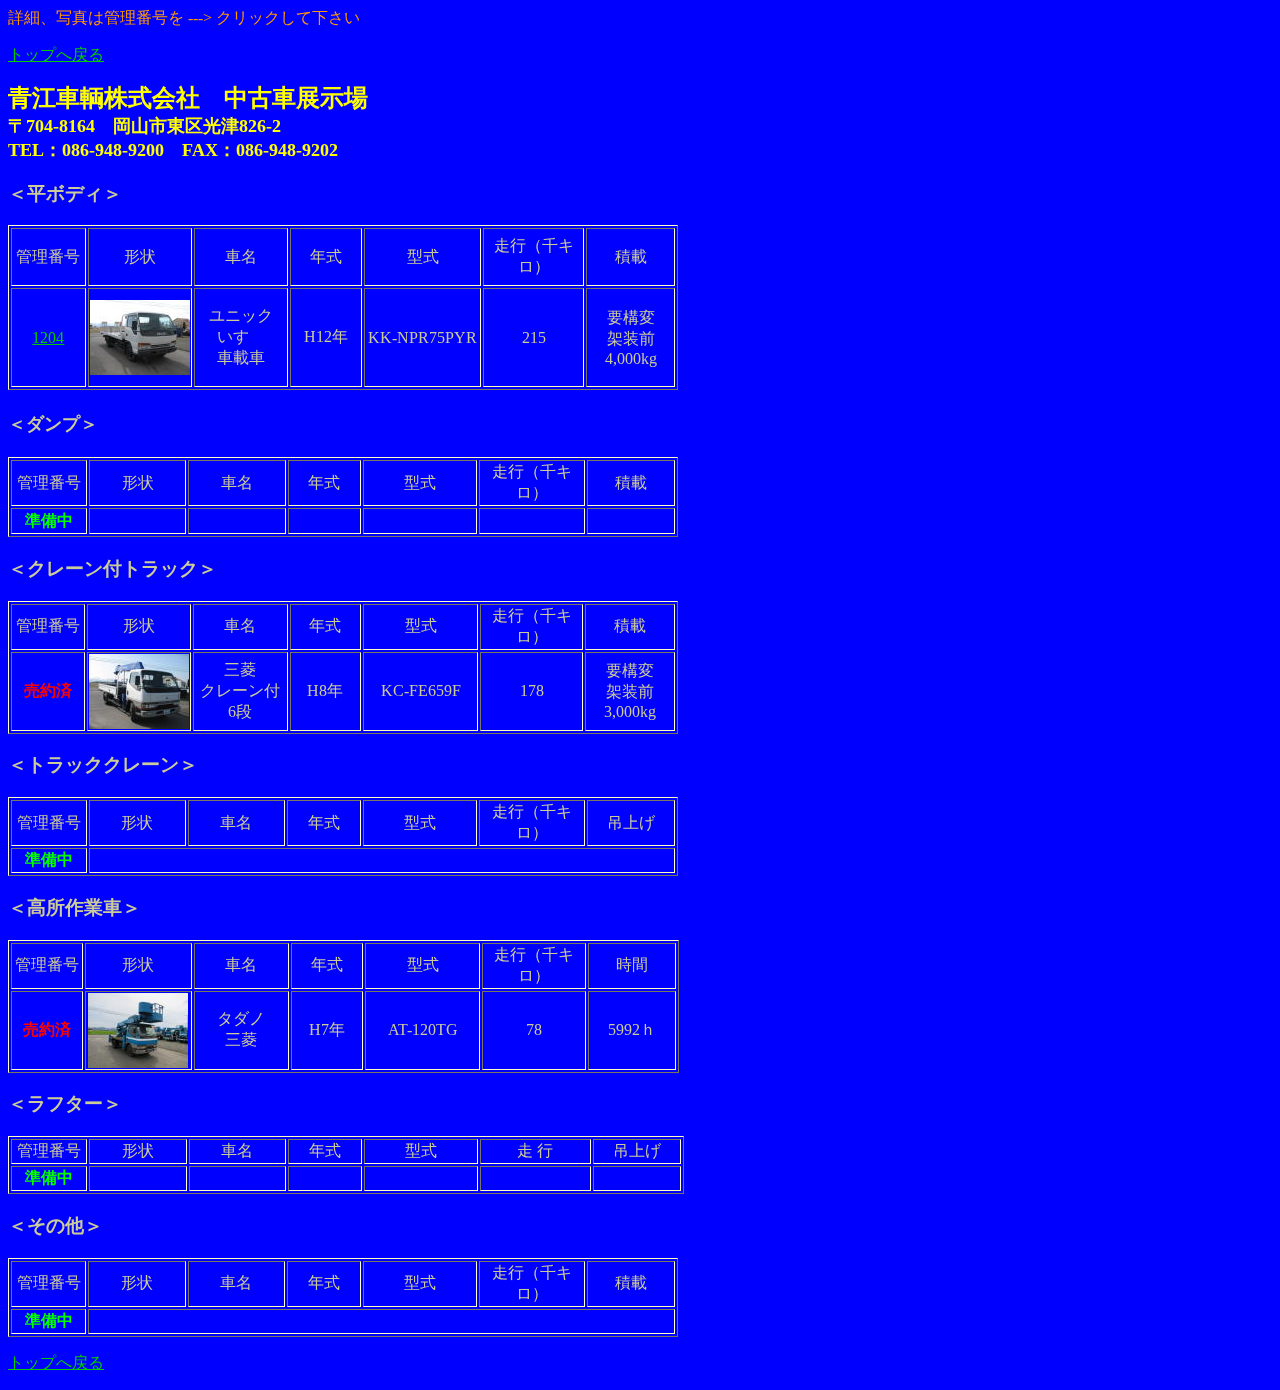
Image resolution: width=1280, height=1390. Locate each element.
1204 (48, 337)
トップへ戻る (56, 54)
